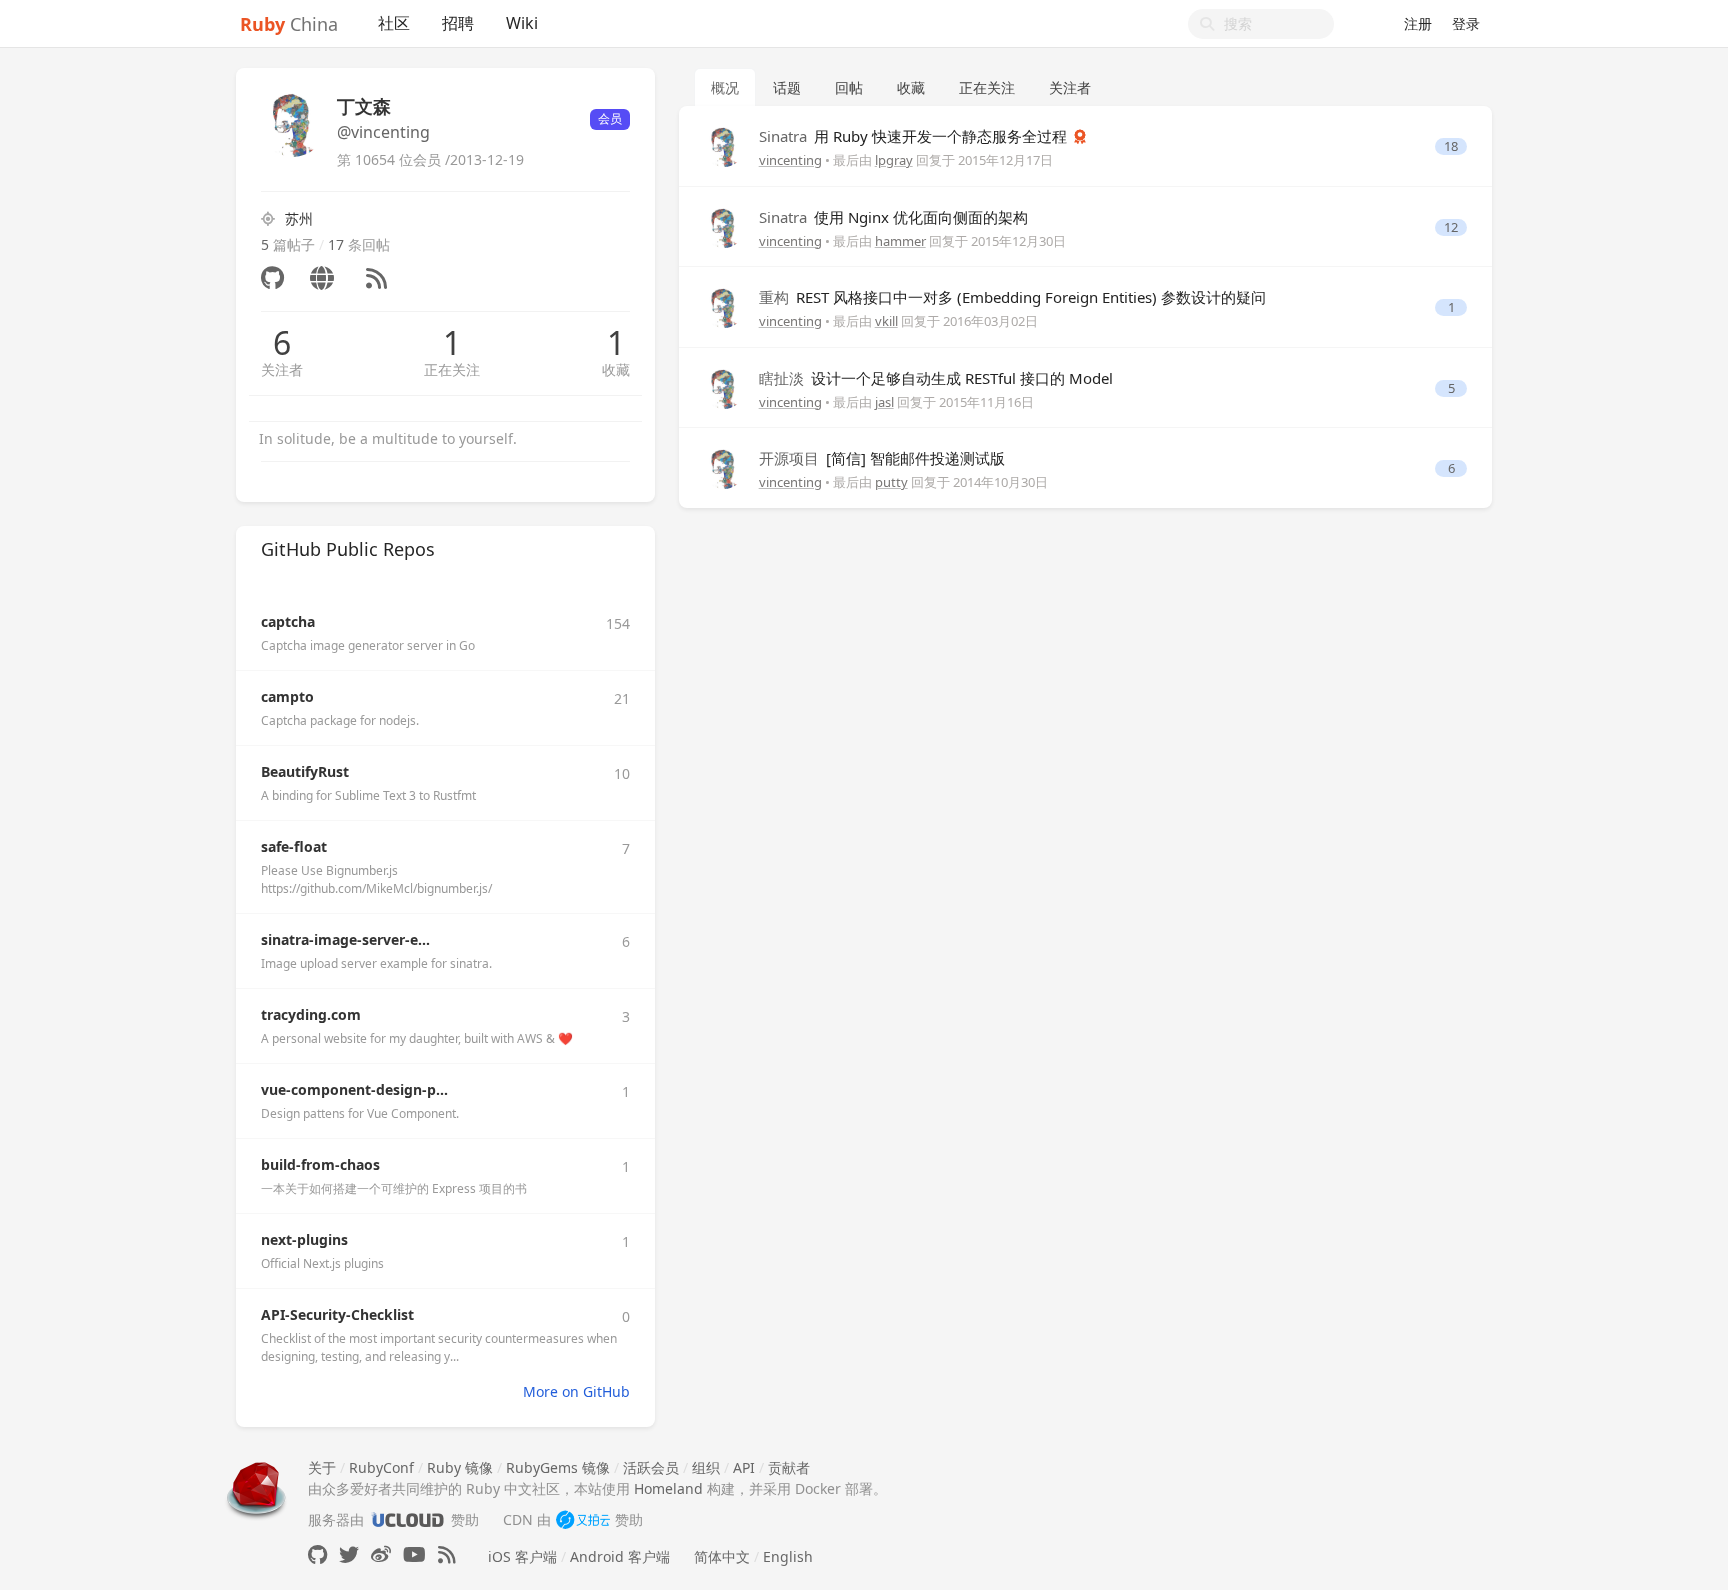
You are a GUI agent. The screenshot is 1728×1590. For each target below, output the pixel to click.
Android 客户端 (620, 1556)
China (289, 24)
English (788, 1556)
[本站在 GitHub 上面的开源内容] (317, 1554)
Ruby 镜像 (460, 1467)
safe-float (294, 846)
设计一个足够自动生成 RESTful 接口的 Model (936, 378)
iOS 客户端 (522, 1556)
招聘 (458, 23)
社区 (394, 23)
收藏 (616, 369)
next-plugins (304, 1239)
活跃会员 (651, 1467)
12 (1451, 227)
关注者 (282, 369)
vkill (886, 321)
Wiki (522, 23)
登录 (1466, 23)
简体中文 (722, 1556)
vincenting (790, 160)
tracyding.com (311, 1014)
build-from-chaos (320, 1164)
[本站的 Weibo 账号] (381, 1554)
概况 (725, 87)
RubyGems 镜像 (558, 1467)
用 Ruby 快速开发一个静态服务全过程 (915, 136)
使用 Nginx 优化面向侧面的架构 (893, 217)
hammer (900, 241)
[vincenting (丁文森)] (724, 145)
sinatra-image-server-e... (345, 939)
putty (891, 482)
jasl (884, 402)
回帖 (849, 87)
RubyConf (381, 1467)
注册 (1418, 23)
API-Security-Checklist (337, 1314)
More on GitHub (576, 1391)
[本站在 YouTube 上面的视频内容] (414, 1554)
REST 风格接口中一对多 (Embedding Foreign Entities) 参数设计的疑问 (1012, 297)
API (744, 1467)
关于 (322, 1467)
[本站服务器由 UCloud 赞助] (407, 1519)
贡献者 (789, 1467)
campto (287, 696)
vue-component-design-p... (354, 1089)
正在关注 (452, 369)
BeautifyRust (305, 771)
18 (1451, 146)
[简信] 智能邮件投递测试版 (882, 458)
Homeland (668, 1488)
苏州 (299, 218)
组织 (706, 1467)
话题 (787, 87)
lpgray (894, 160)
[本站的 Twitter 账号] (349, 1554)
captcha (288, 621)
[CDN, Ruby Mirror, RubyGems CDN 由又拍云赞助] (583, 1519)
